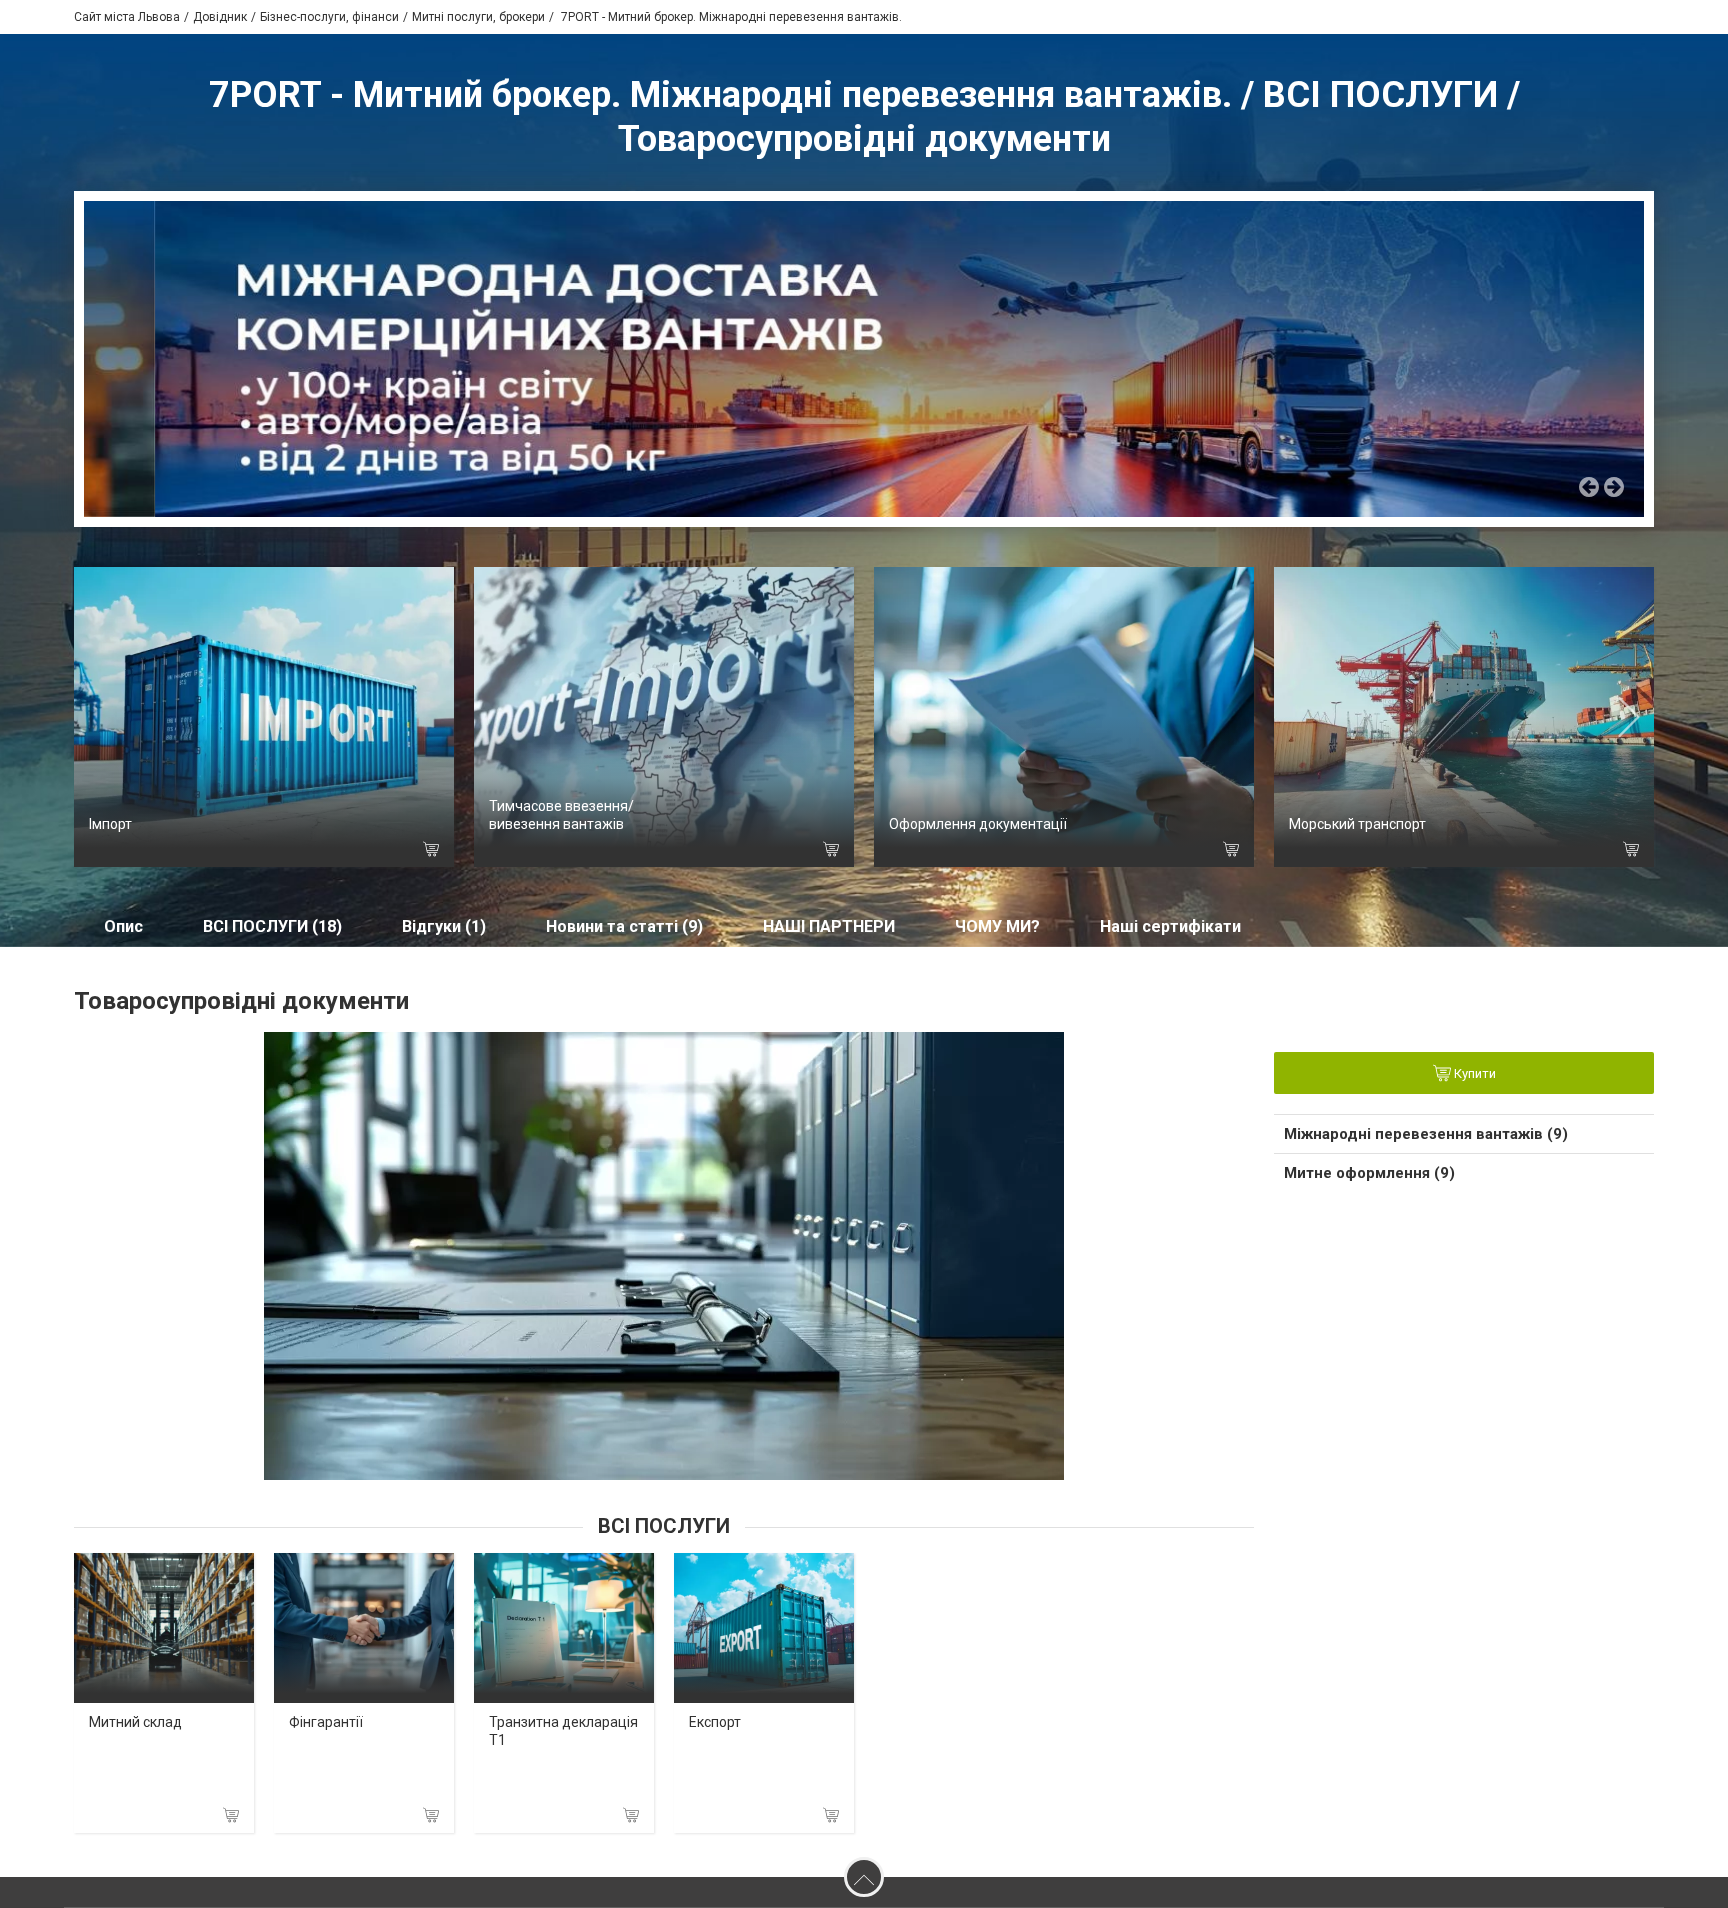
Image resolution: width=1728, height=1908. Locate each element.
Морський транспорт (1357, 824)
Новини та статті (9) (624, 926)
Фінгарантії (326, 1722)
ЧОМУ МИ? (997, 926)
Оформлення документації (978, 824)
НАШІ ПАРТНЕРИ (829, 926)
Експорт (715, 1722)
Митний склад (135, 1722)
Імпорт (110, 824)
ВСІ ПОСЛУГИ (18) (272, 926)
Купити (1473, 1073)
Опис (123, 926)
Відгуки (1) (444, 926)
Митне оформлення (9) (1369, 1173)
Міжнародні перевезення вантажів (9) (1426, 1134)
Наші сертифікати (1170, 926)
